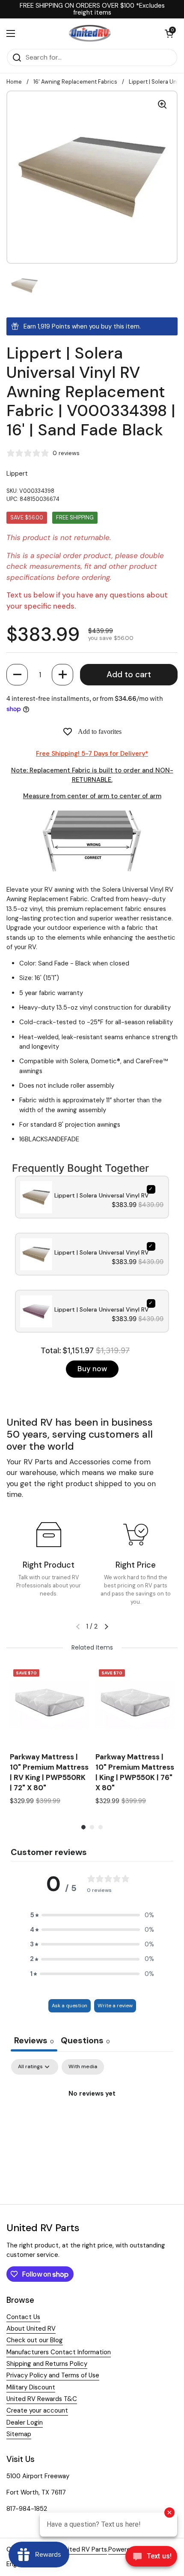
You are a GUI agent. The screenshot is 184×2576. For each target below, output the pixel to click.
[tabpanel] (92, 2123)
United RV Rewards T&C (42, 2399)
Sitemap (19, 2434)
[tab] (85, 2041)
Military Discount (31, 2387)
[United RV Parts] (90, 33)
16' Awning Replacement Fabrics (75, 82)
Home (14, 82)
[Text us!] (151, 2558)
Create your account (37, 2410)
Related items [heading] (92, 1647)
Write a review (115, 2006)
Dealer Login (25, 2422)
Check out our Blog (35, 2340)
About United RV (31, 2329)
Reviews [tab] (34, 2040)
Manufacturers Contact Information (59, 2352)
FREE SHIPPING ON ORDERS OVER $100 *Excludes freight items (92, 9)
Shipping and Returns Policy (47, 2364)
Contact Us (23, 2317)
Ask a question (70, 2006)
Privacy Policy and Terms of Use (53, 2375)
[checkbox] (83, 2067)
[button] (17, 675)
